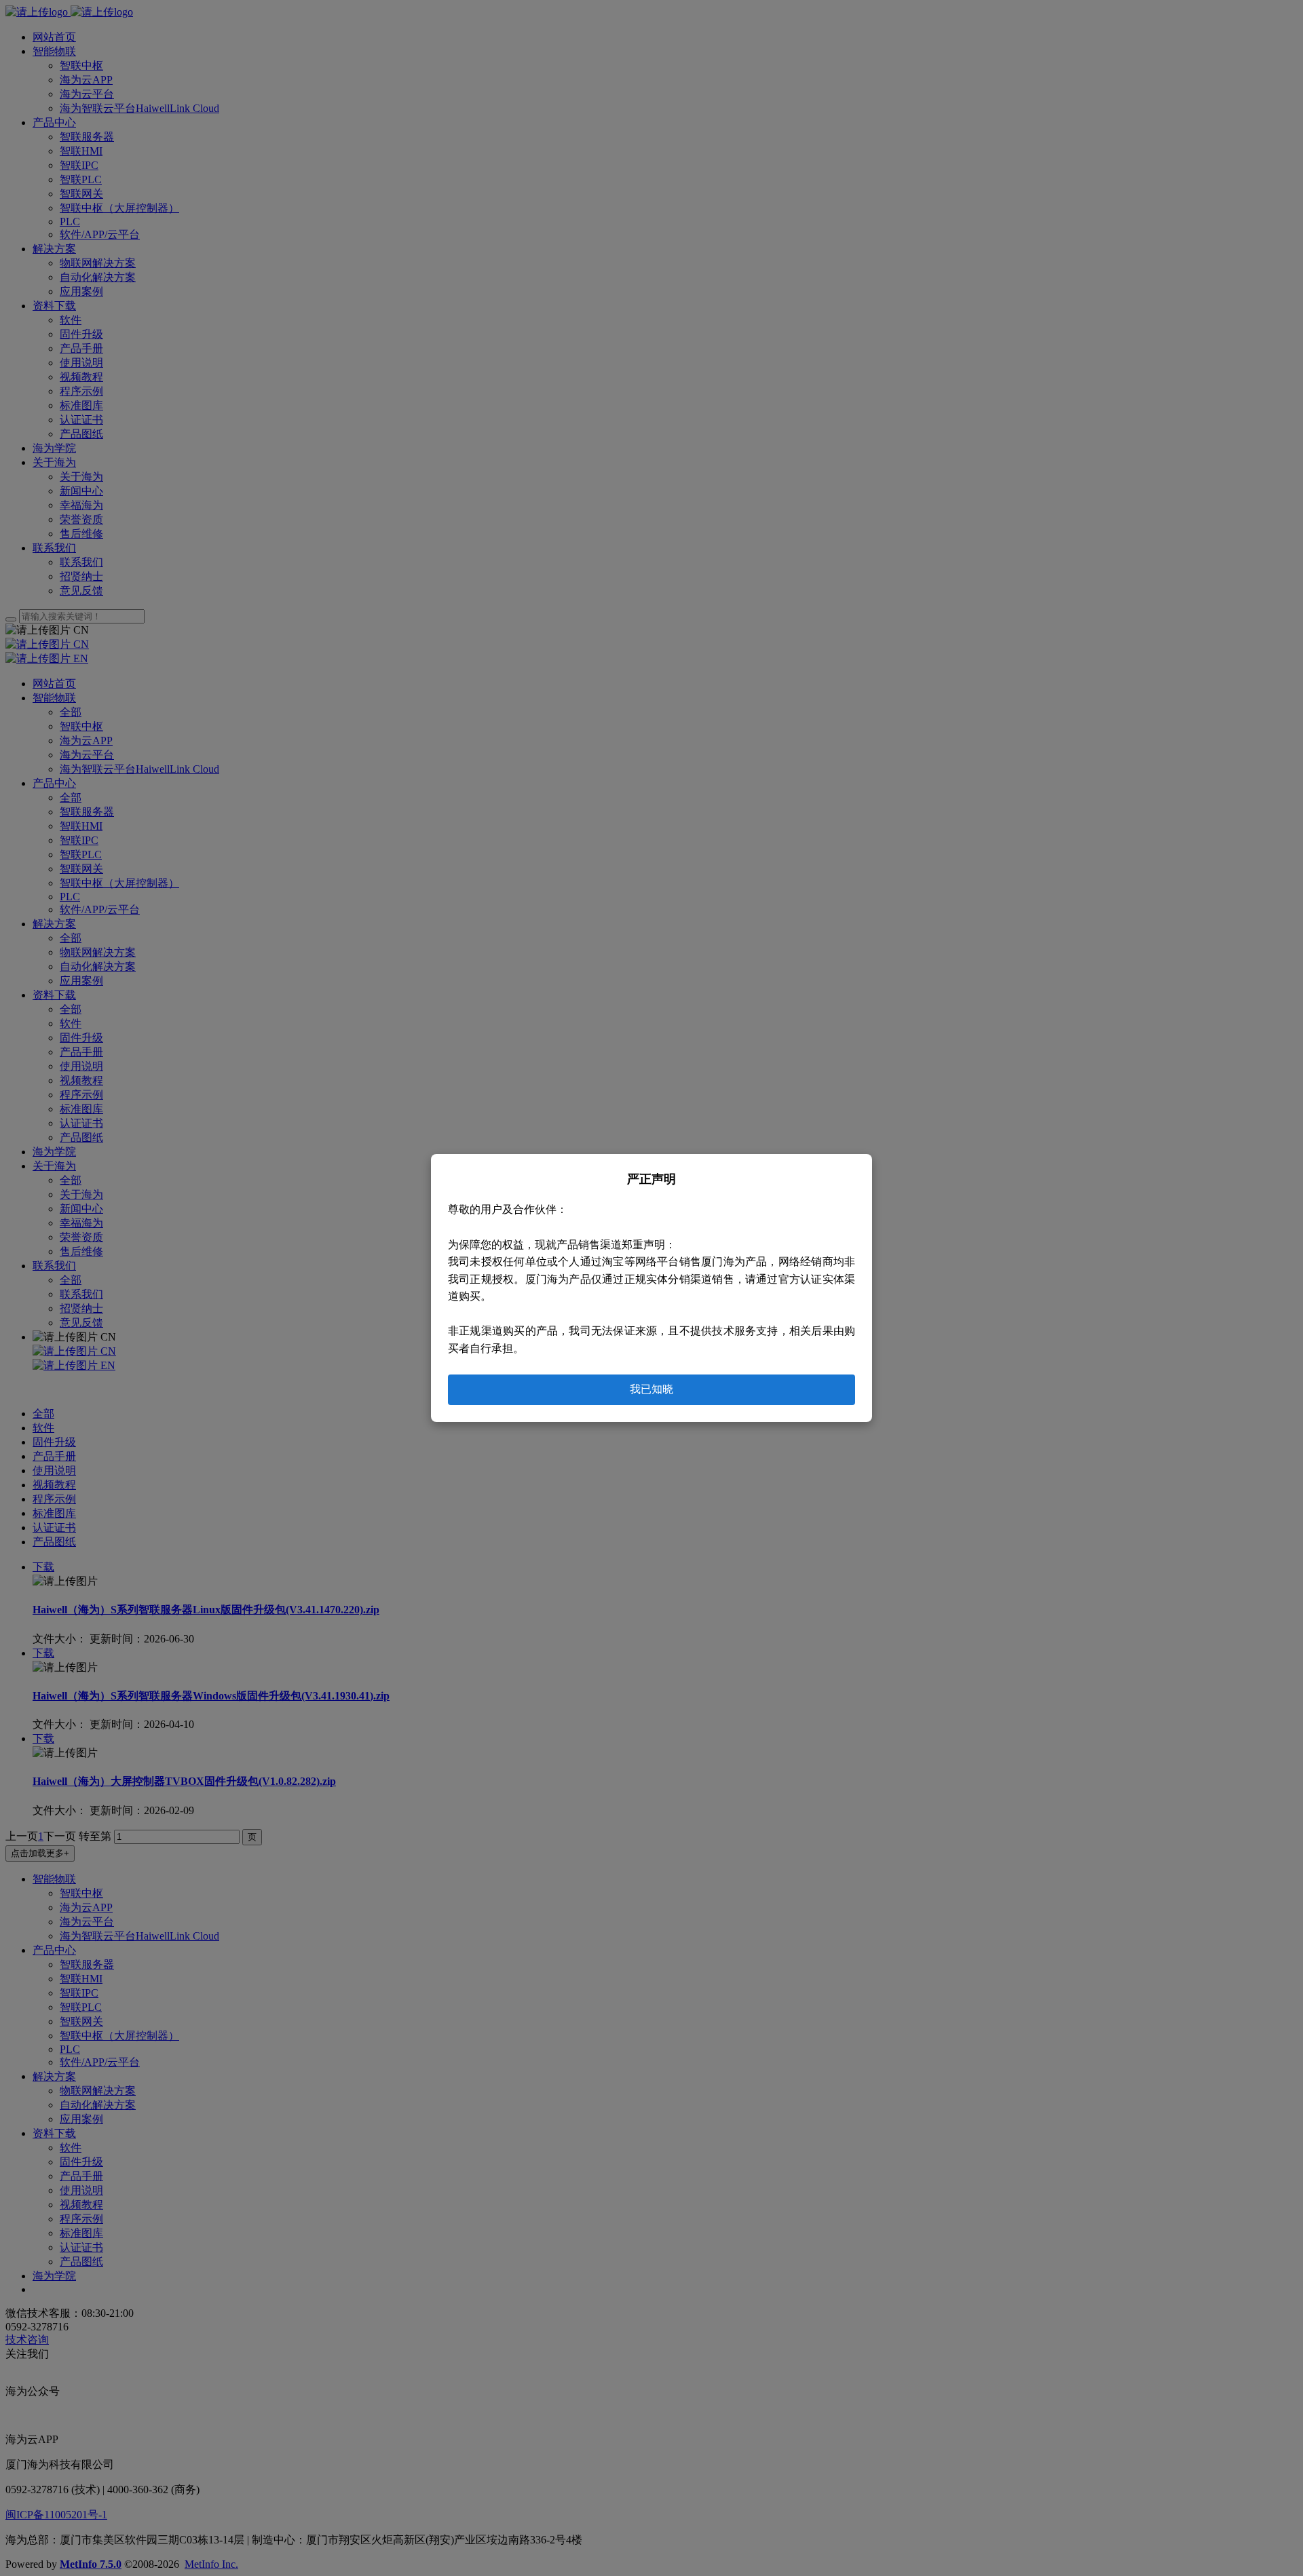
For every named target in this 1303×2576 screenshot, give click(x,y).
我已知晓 (651, 1389)
